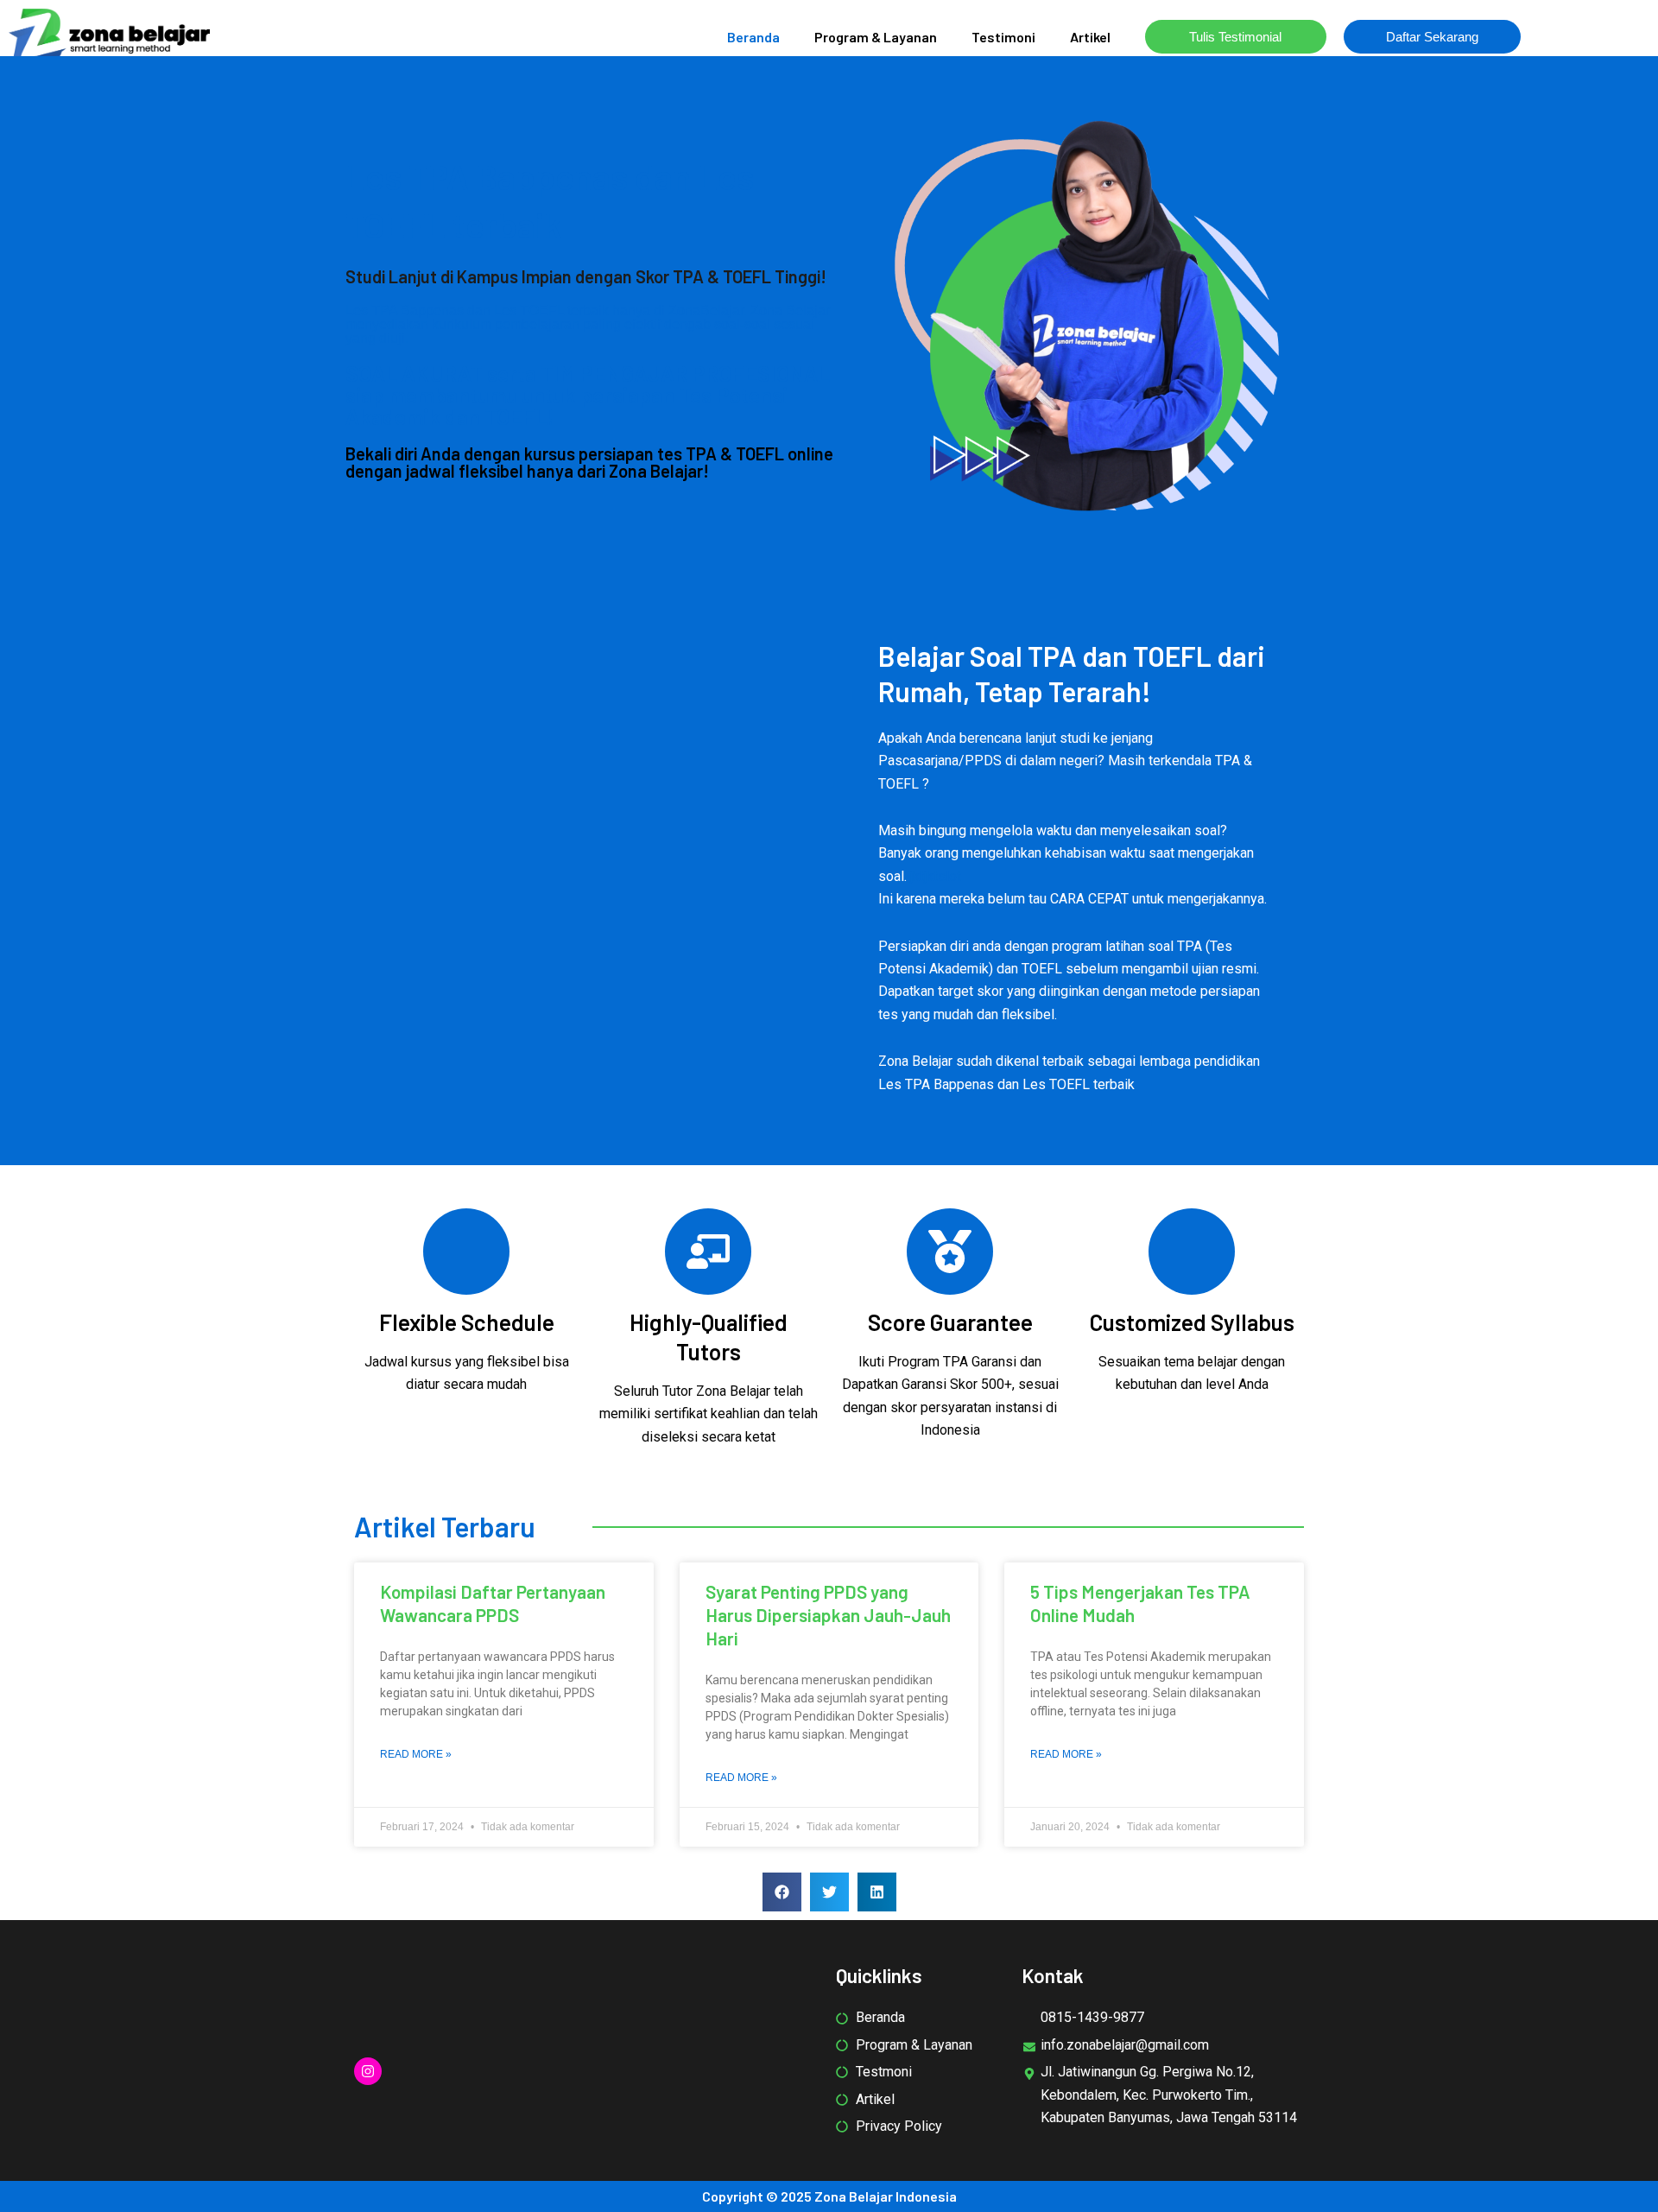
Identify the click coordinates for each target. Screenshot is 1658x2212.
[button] (782, 1892)
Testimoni (1003, 37)
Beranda (753, 37)
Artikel (1090, 37)
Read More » (416, 1754)
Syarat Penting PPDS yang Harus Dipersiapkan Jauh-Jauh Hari (828, 1615)
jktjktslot (936, 876)
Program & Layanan (876, 37)
